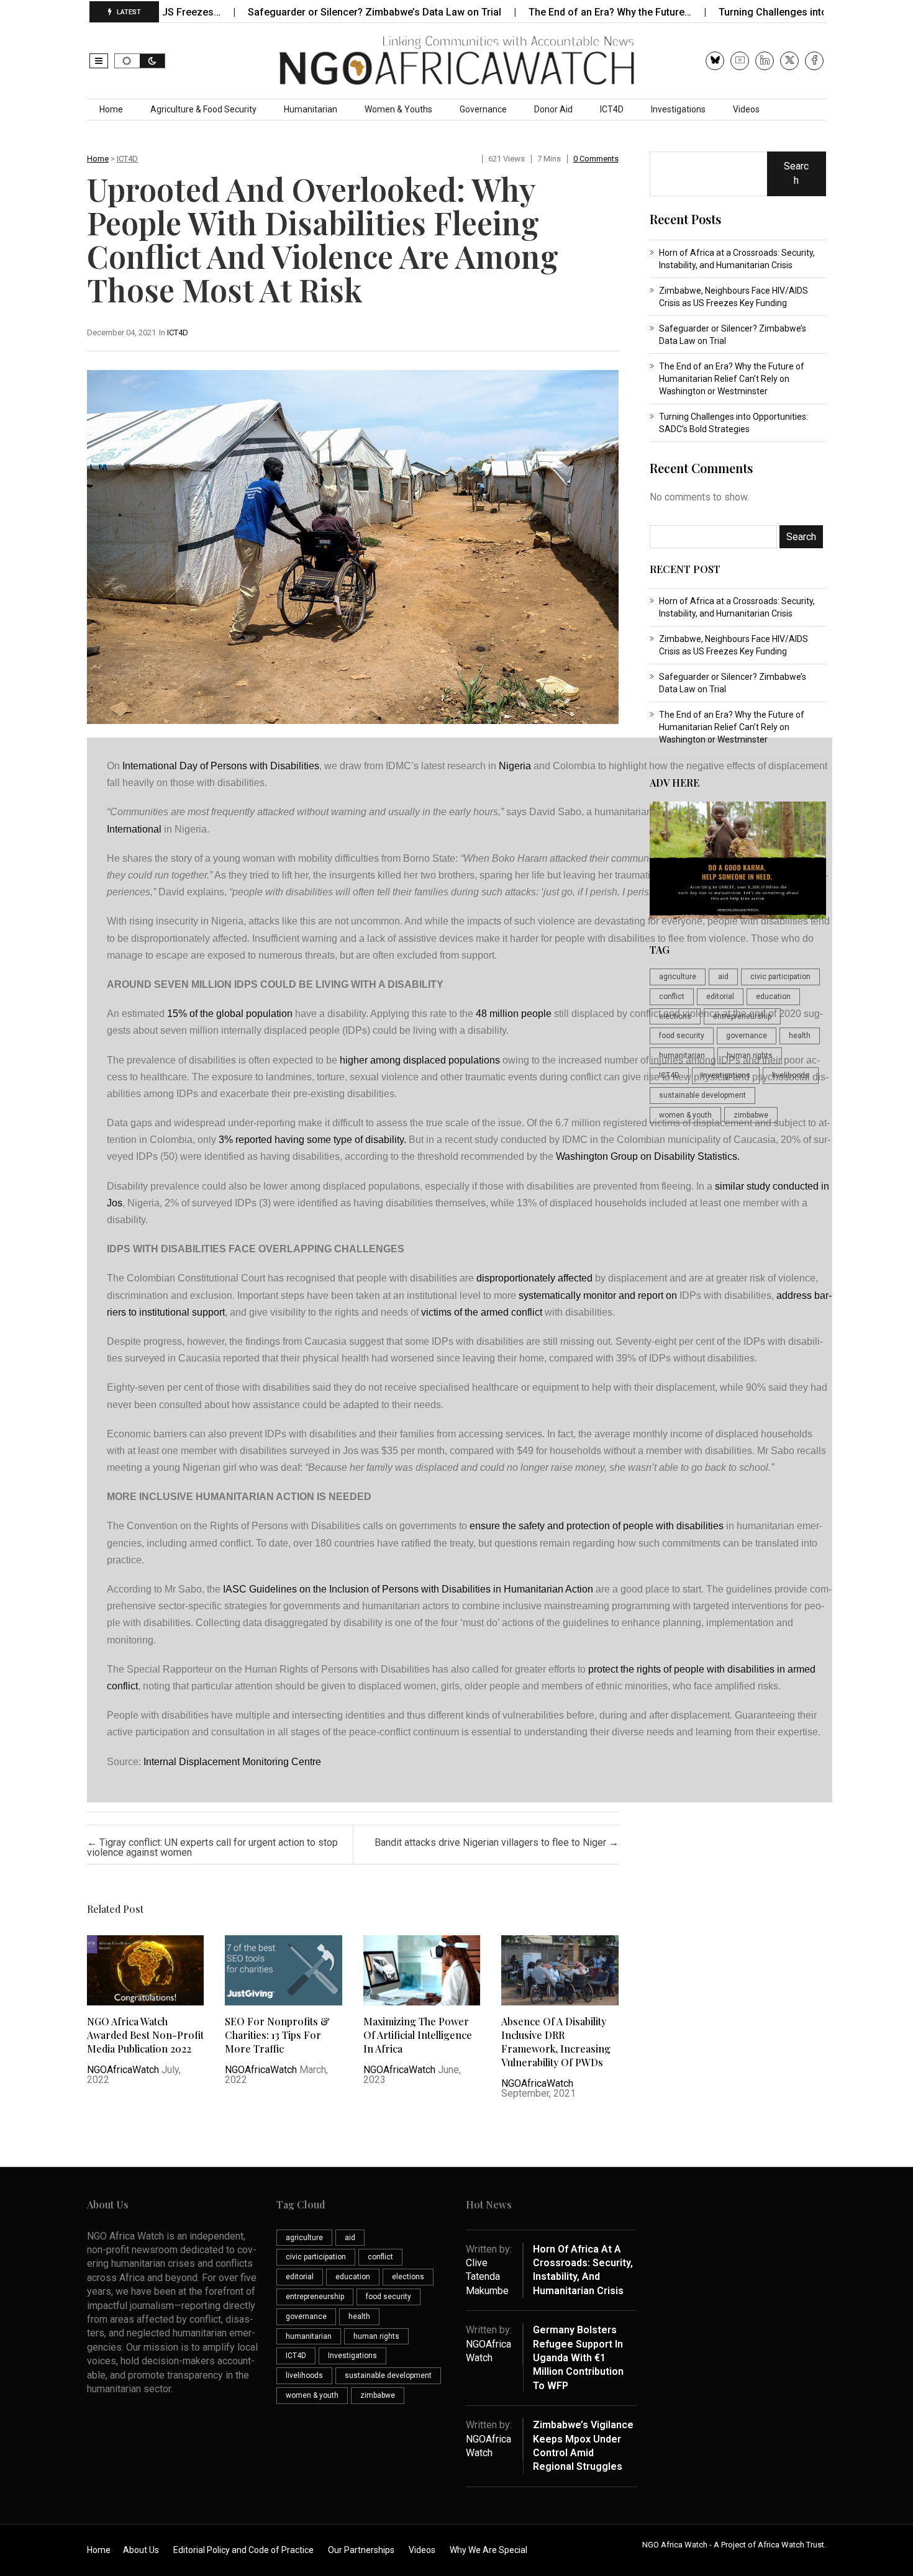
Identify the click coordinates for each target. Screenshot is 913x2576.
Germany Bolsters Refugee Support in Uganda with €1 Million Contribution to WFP (578, 2358)
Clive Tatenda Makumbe (487, 2277)
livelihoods (791, 1075)
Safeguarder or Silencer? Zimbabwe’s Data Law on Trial (306, 12)
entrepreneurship (742, 1016)
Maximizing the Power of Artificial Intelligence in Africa (418, 2035)
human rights (750, 1055)
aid (723, 977)
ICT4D (612, 109)
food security (682, 1036)
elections (675, 1016)
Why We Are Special (488, 2550)
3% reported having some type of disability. (312, 1140)
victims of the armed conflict (482, 1312)
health (800, 1036)
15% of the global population (230, 1014)
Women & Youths (398, 109)
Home (111, 109)
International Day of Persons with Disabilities (221, 766)
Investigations (678, 109)
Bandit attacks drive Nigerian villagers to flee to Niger (497, 1842)
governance (747, 1036)
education (773, 997)
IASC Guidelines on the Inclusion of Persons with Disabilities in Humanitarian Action (408, 1589)
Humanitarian (311, 109)
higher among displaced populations (420, 1060)
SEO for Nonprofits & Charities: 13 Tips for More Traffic (277, 2035)
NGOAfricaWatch (123, 2070)
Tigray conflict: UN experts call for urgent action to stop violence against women (212, 1847)
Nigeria (515, 766)
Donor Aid (553, 109)
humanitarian (682, 1055)
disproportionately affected (534, 1278)
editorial (720, 997)
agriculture (678, 977)
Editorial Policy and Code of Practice (243, 2550)
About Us (141, 2550)
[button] (99, 61)
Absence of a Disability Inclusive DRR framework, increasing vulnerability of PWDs (556, 2042)
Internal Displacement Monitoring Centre (232, 1762)
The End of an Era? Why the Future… (541, 12)
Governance (483, 109)
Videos (746, 109)
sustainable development (702, 1095)
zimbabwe (751, 1115)
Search (796, 173)
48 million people (514, 1014)
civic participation (780, 977)
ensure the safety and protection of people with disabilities (597, 1526)
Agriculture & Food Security (203, 109)
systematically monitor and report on (598, 1295)
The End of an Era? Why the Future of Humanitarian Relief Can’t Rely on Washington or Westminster (732, 379)
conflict (672, 997)
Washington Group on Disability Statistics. (648, 1156)
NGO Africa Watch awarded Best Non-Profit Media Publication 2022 (145, 2035)
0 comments (596, 159)
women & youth (685, 1115)
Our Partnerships (361, 2550)
